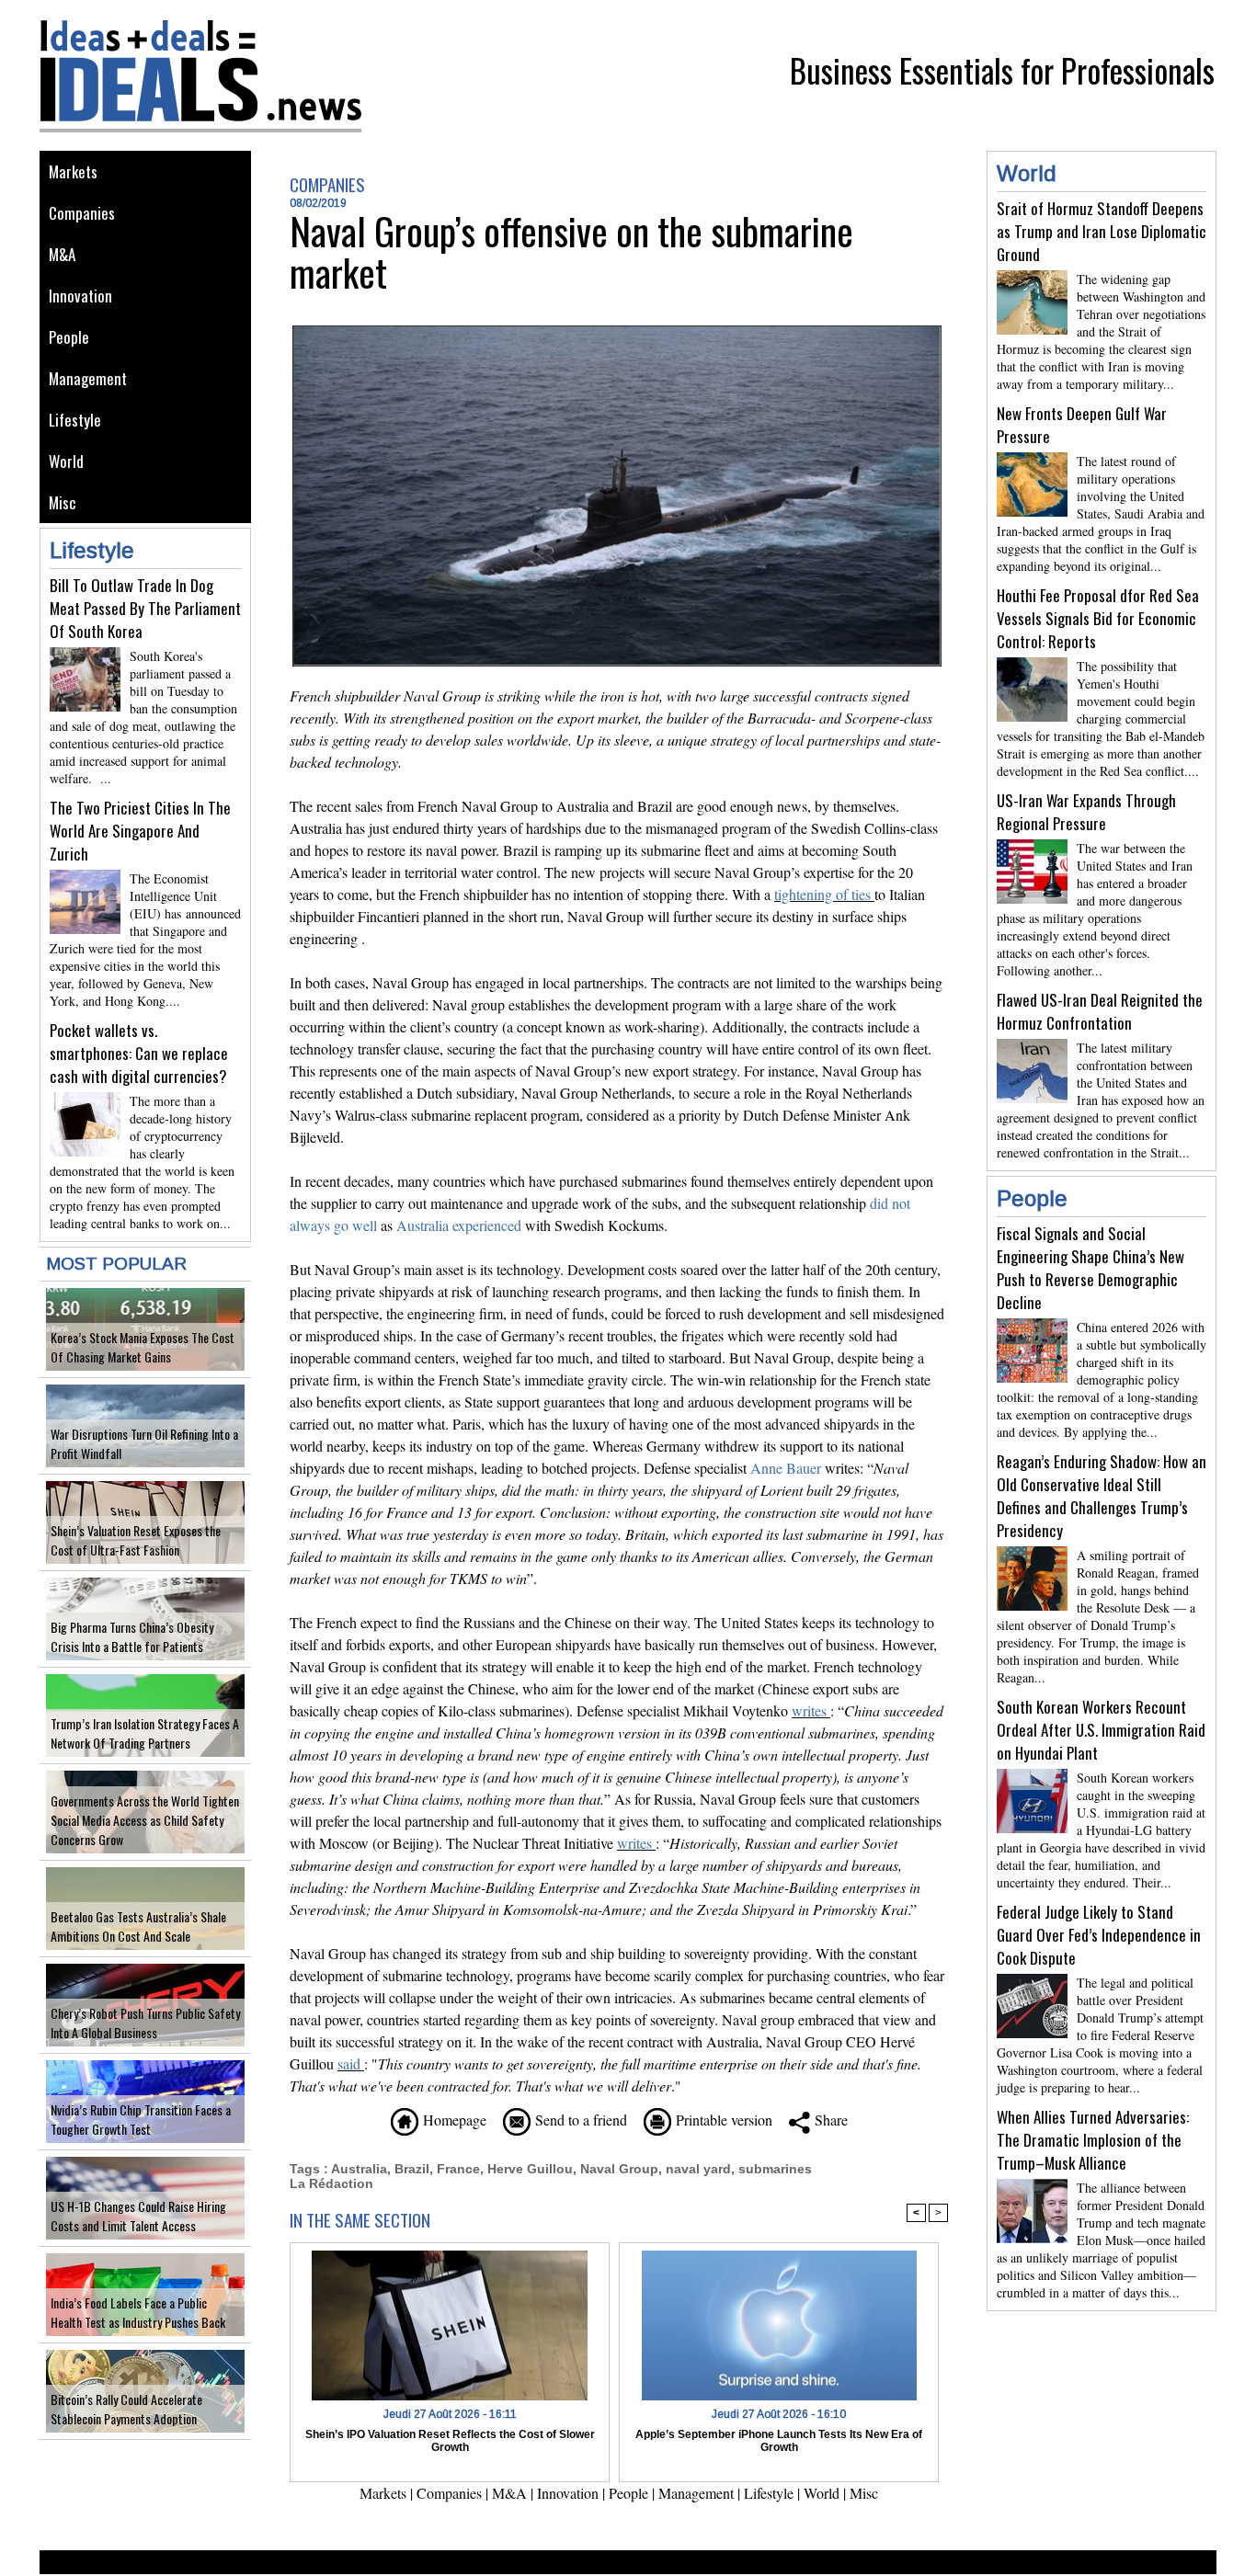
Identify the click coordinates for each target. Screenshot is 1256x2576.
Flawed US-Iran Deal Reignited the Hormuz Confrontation (1100, 1011)
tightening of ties (822, 894)
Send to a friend (579, 2120)
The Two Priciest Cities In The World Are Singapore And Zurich (140, 831)
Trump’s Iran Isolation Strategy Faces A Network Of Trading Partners (145, 1733)
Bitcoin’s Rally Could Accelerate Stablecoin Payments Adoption (126, 2409)
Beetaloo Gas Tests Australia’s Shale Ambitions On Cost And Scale (138, 1926)
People (69, 337)
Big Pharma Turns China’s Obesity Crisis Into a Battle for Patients (132, 1636)
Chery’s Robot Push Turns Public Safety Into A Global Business (145, 2023)
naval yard (698, 2169)
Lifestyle (75, 420)
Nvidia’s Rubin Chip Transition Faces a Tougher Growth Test (141, 2119)
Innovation (80, 296)
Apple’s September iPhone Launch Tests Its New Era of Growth (779, 2441)
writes (809, 1710)
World (66, 461)
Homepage (452, 2120)
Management (88, 378)
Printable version (722, 2120)
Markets (73, 171)
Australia (359, 2169)
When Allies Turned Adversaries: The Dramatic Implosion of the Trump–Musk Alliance (1093, 2140)
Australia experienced (459, 1225)
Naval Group (619, 2169)
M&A (62, 254)
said (349, 2063)
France (458, 2169)
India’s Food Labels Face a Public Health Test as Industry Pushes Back (138, 2312)
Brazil (412, 2169)
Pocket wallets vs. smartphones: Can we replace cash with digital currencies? (139, 1053)
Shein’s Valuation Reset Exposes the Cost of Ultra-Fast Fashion (136, 1540)
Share (829, 2120)
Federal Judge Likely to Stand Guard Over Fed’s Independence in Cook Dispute (1099, 1935)
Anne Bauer (786, 1468)
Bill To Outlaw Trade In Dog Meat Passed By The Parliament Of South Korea (145, 608)
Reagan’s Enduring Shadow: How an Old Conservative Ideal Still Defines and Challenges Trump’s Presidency (1102, 1496)
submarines (775, 2169)
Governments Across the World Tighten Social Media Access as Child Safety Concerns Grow (145, 1820)
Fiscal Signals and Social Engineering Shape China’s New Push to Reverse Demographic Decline (1090, 1268)
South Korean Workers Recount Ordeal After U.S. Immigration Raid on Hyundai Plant (1101, 1730)
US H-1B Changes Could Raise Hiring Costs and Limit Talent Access (138, 2216)
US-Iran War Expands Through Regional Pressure (1086, 812)
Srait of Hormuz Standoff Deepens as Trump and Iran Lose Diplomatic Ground (1102, 231)
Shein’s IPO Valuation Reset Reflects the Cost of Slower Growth (450, 2441)
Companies (82, 213)
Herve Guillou (530, 2169)
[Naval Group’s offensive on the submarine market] (617, 331)
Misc (63, 502)
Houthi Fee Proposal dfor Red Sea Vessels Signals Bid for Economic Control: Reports (1098, 618)
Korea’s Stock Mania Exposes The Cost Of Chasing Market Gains (143, 1347)
